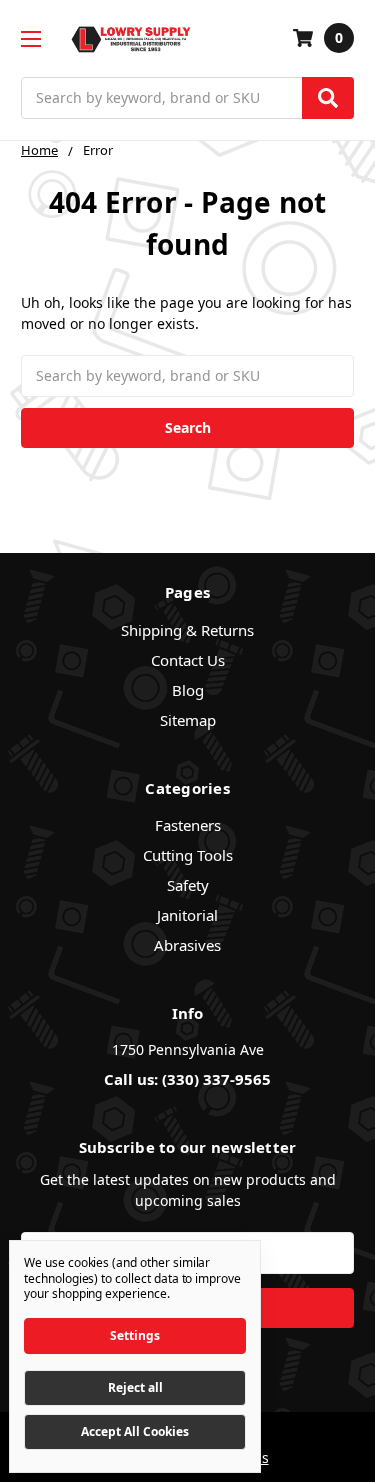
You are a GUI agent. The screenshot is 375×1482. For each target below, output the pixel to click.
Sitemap (188, 720)
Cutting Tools (188, 855)
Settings (135, 1335)
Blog (188, 690)
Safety (188, 885)
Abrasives (187, 945)
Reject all (135, 1387)
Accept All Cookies (135, 1431)
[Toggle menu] (30, 38)
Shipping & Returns (187, 630)
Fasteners (188, 825)
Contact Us (188, 660)
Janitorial (187, 915)
